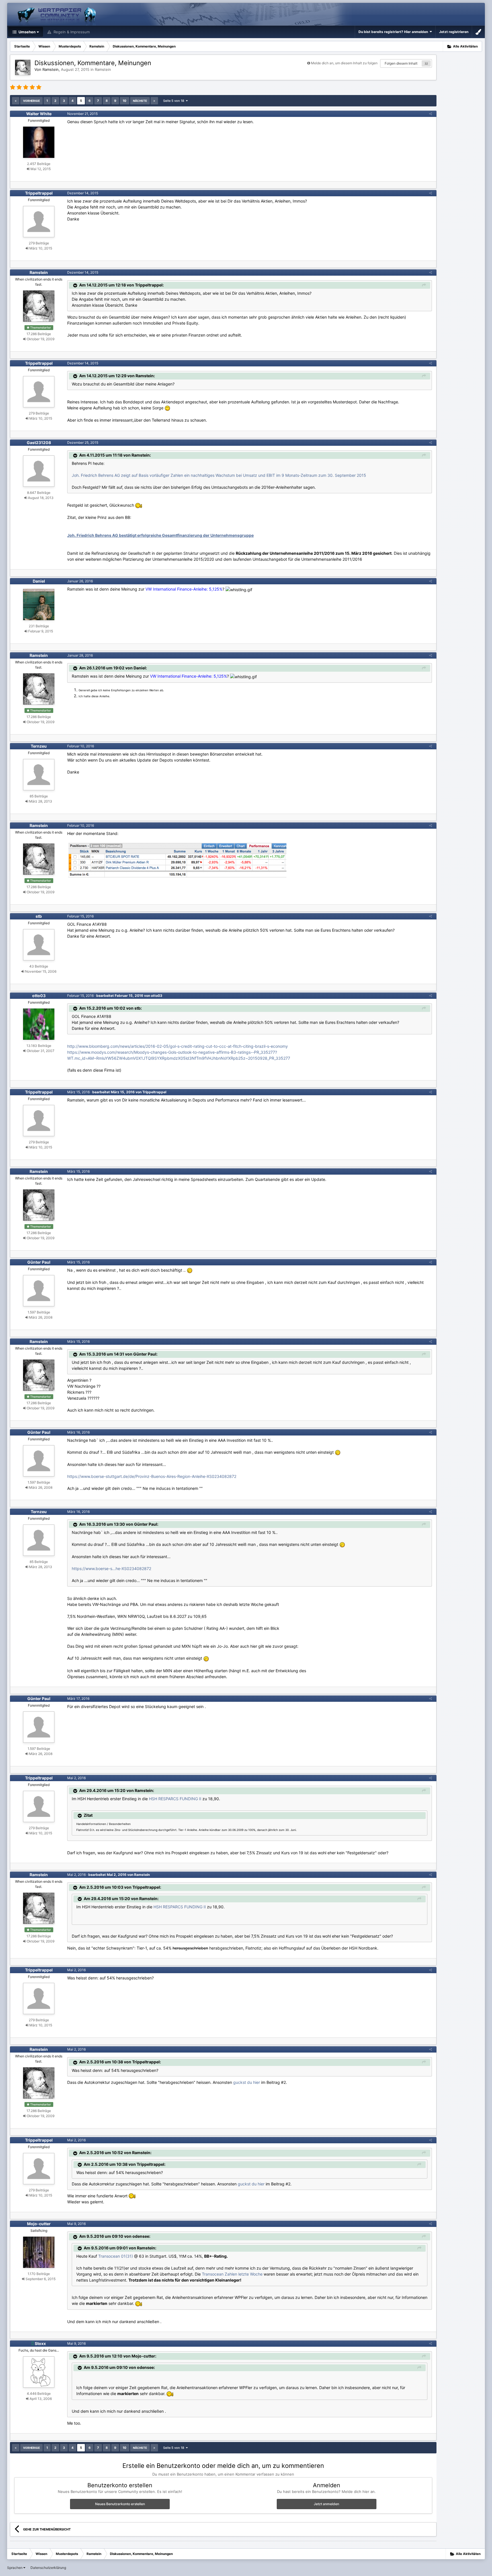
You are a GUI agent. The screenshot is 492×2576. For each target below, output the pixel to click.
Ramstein (103, 69)
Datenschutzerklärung (48, 2568)
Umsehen (27, 32)
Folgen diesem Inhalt (401, 63)
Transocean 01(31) (116, 2256)
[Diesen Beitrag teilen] (430, 114)
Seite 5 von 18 (175, 101)
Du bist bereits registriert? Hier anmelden (394, 32)
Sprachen (15, 2568)
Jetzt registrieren (454, 32)
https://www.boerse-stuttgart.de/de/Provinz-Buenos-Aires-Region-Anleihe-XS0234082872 (152, 1476)
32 (426, 63)
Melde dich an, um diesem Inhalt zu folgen (344, 63)
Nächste (140, 101)
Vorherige (31, 101)
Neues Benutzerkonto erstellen (120, 2504)
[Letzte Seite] (154, 101)
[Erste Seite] (16, 101)
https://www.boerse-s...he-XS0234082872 (111, 1569)
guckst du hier (247, 2082)
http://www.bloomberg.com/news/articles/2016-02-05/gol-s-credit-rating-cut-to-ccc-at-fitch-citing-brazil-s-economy (178, 1046)
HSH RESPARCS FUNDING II (175, 1799)
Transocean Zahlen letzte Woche (232, 2274)
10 (125, 101)
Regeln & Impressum (71, 32)
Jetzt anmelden (326, 2504)
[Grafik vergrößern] (167, 408)
